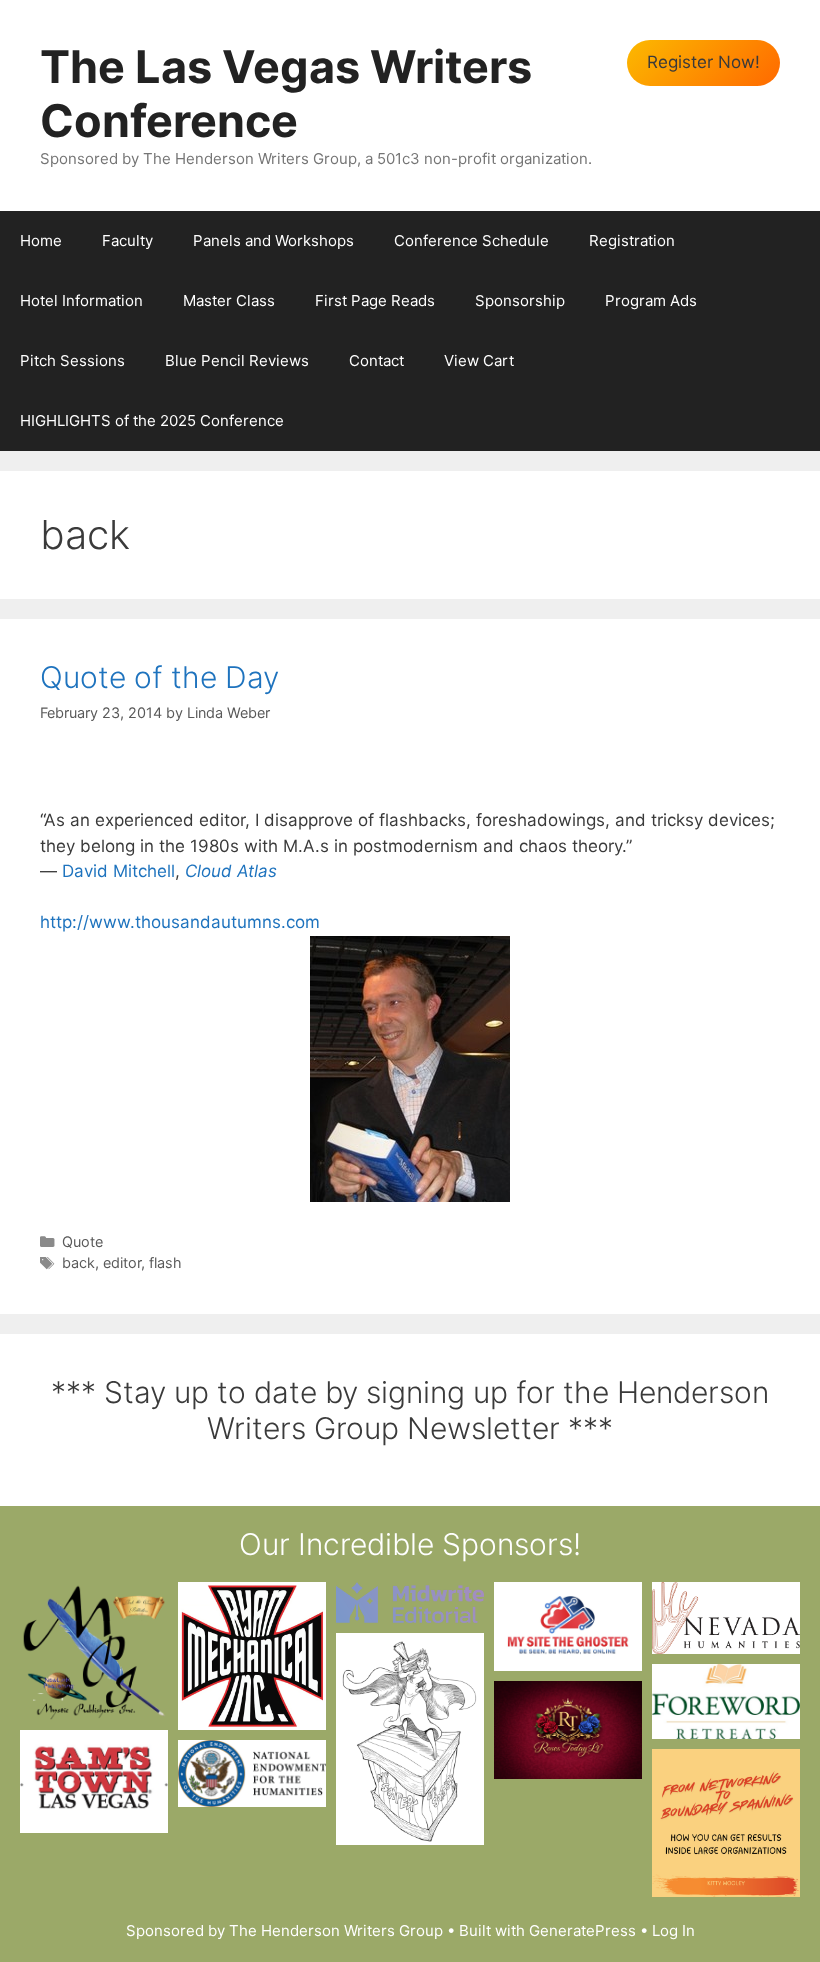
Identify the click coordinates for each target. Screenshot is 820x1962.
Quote (82, 1241)
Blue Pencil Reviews (237, 360)
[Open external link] (94, 1651)
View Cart (479, 360)
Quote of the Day (159, 677)
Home (41, 240)
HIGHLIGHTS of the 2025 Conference (152, 420)
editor (122, 1262)
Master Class (229, 300)
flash (165, 1262)
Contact (376, 360)
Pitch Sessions (72, 360)
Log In (673, 1930)
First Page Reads (375, 300)
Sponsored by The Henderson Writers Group (284, 1930)
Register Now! (703, 62)
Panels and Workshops (273, 240)
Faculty (127, 240)
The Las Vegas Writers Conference (286, 93)
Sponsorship (520, 300)
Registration (632, 240)
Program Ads (651, 300)
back (78, 1262)
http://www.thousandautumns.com (180, 922)
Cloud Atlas (231, 871)
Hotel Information (81, 300)
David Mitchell (118, 871)
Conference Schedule (471, 240)
